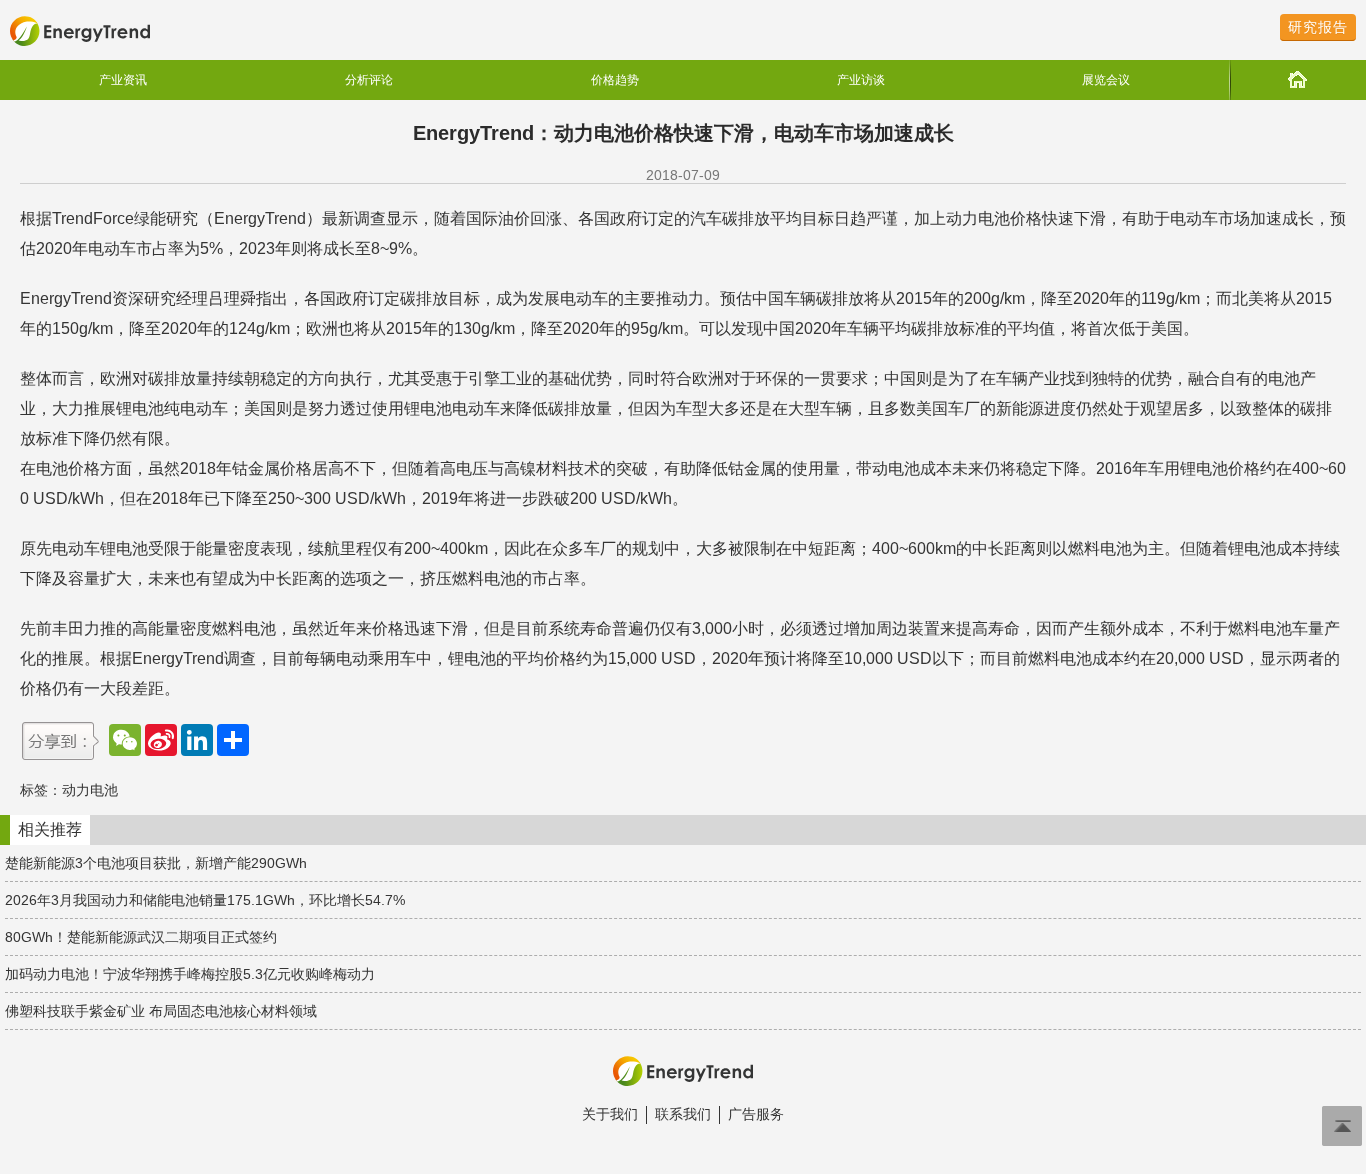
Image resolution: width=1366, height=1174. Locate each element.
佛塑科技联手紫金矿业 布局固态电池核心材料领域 (161, 1011)
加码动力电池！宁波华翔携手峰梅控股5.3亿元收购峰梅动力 (190, 974)
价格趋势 (615, 80)
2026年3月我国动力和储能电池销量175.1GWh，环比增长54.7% (205, 900)
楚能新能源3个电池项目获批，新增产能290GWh (156, 863)
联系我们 (683, 1114)
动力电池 (90, 790)
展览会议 (1106, 80)
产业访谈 (861, 80)
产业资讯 (123, 80)
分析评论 (369, 80)
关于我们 (610, 1114)
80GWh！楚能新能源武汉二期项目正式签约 (141, 937)
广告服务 (756, 1114)
